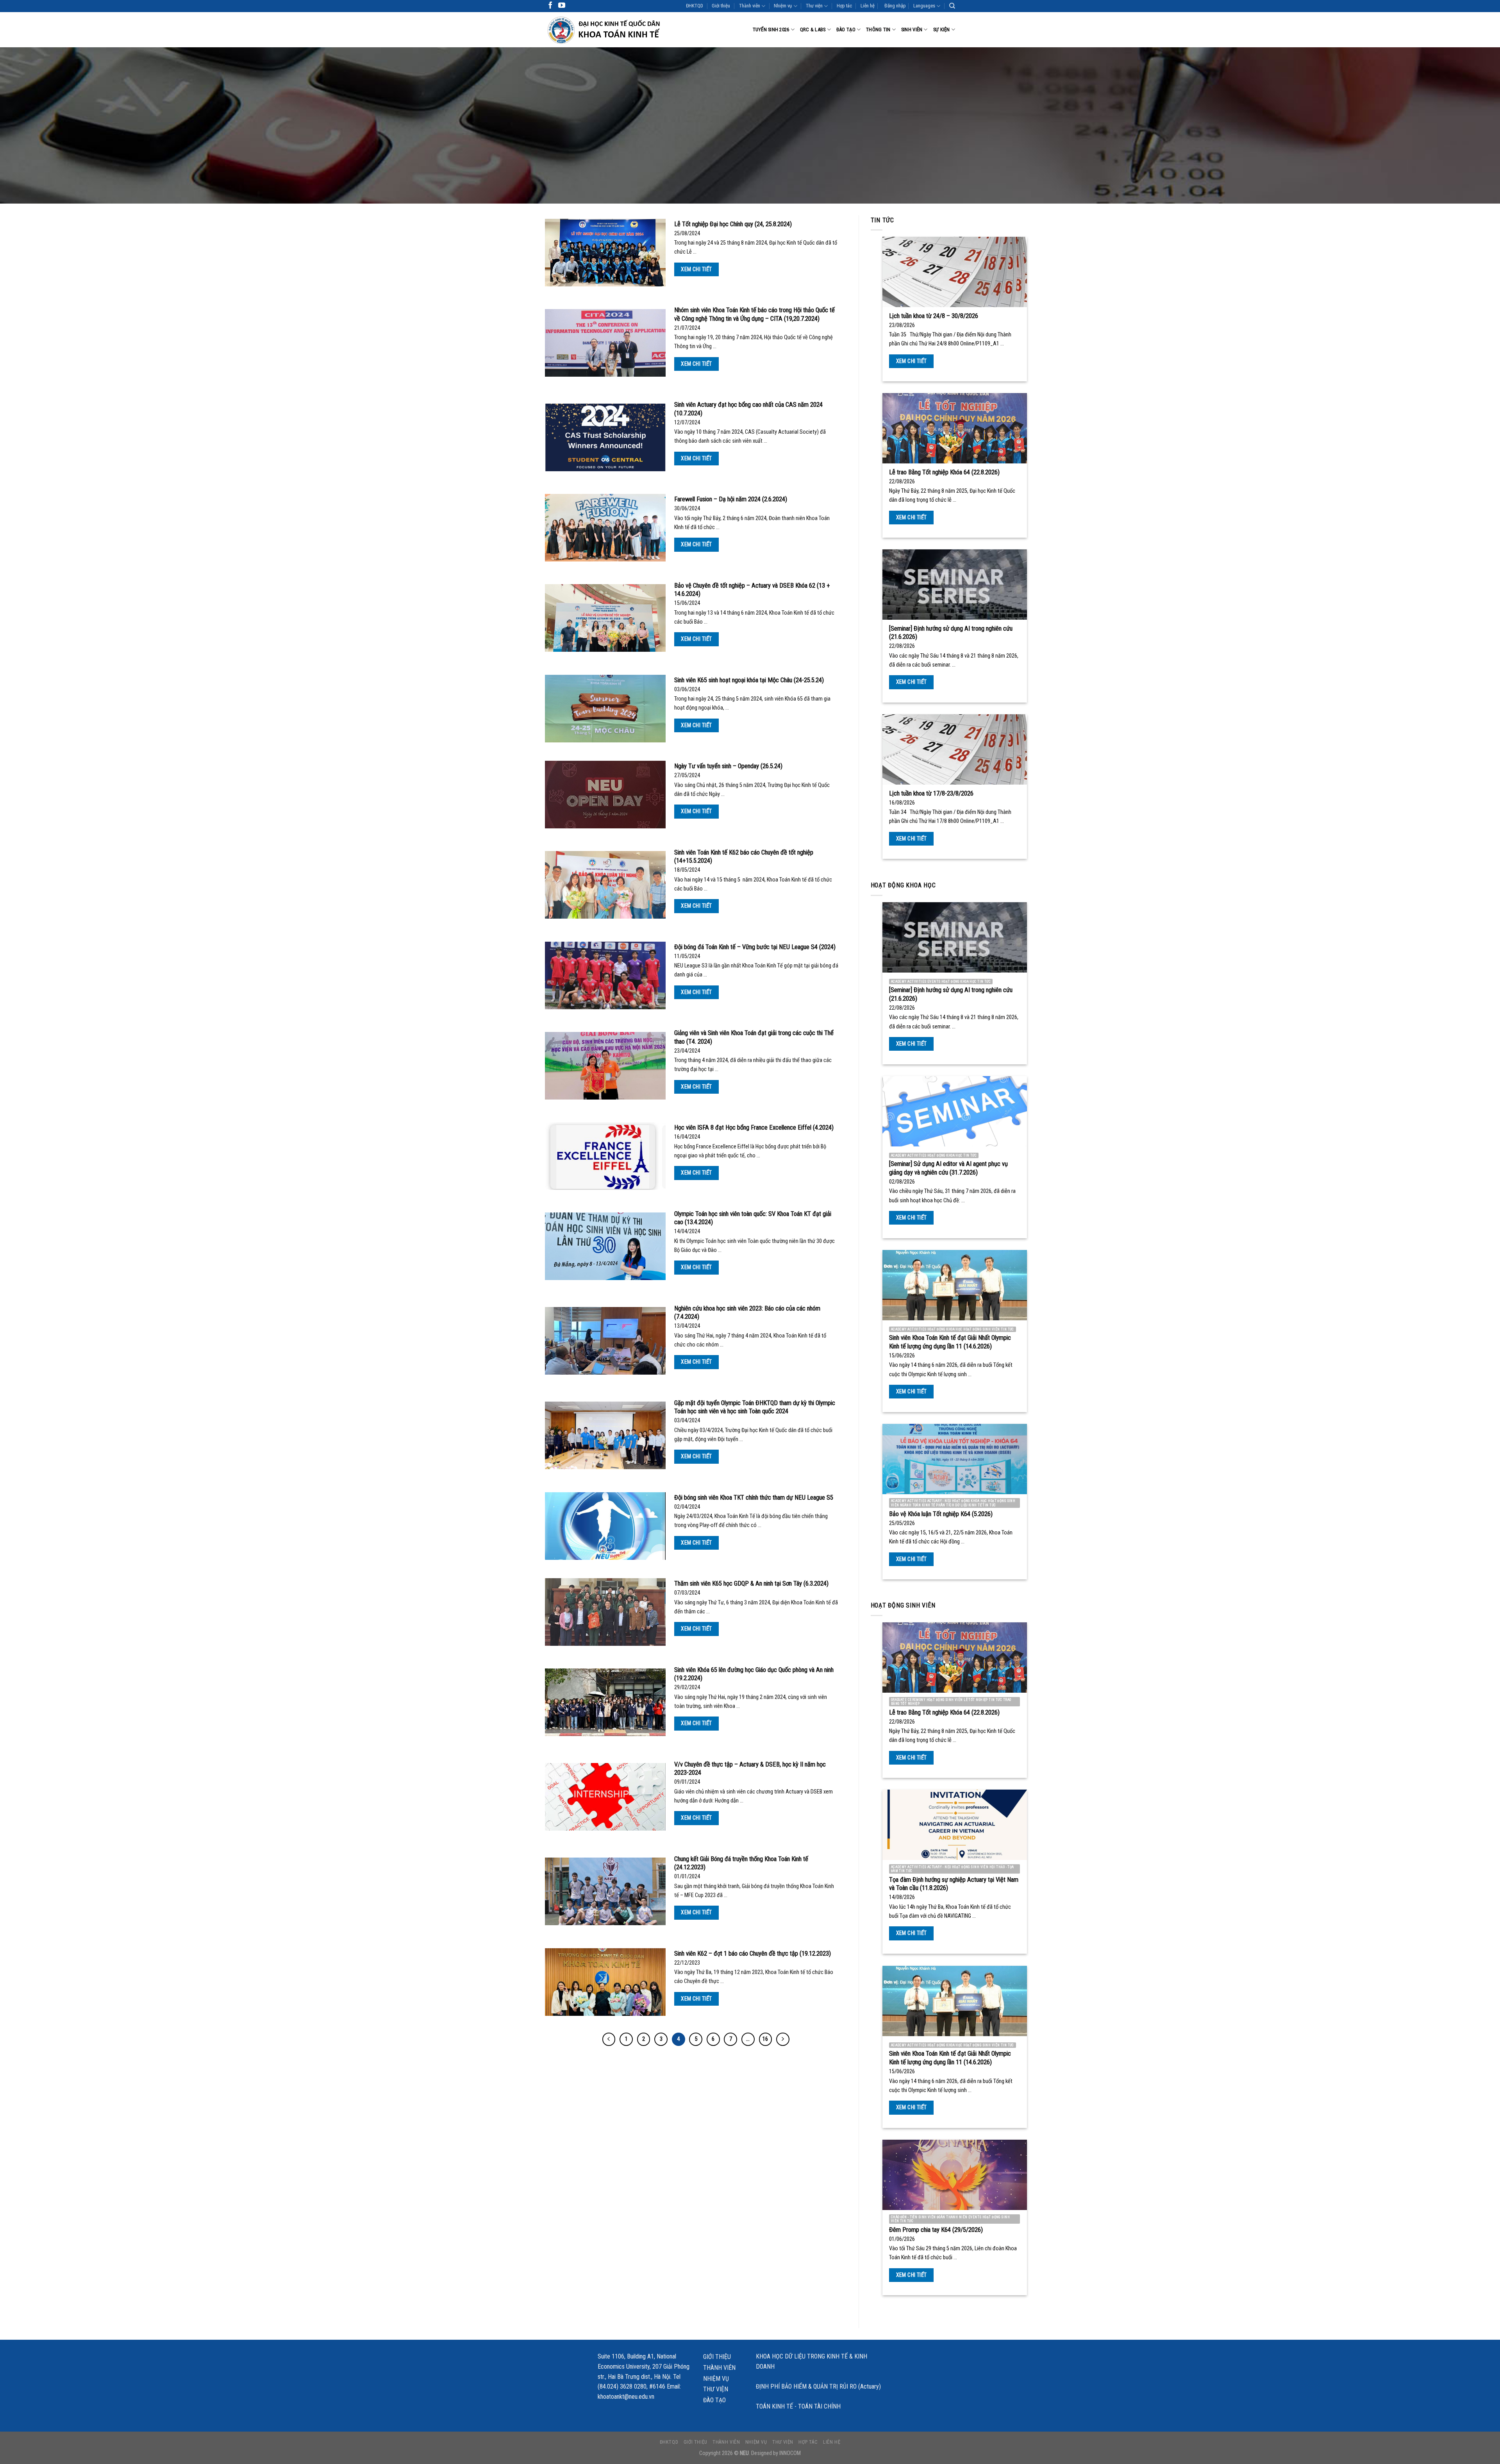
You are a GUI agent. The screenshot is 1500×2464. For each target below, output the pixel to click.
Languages (924, 6)
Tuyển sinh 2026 (771, 30)
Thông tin (878, 30)
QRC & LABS (813, 30)
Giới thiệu (721, 6)
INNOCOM (790, 2453)
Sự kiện (942, 30)
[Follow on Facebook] (550, 6)
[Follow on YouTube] (562, 6)
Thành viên (750, 6)
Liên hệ (868, 6)
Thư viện (814, 6)
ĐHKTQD (695, 6)
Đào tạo (846, 30)
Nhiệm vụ (783, 6)
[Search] (952, 6)
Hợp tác (844, 6)
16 (765, 2039)
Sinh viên (912, 30)
